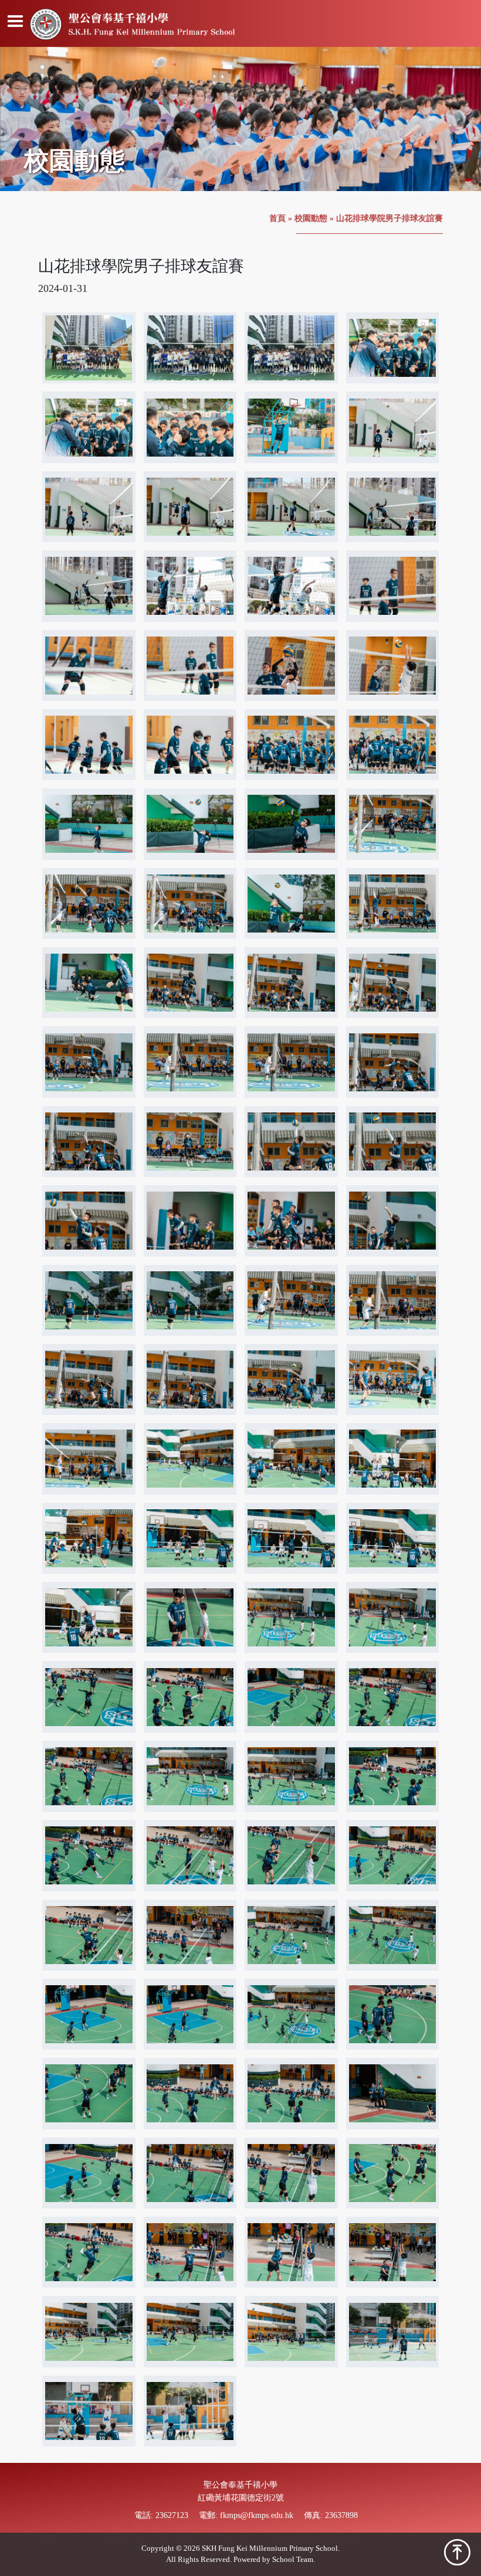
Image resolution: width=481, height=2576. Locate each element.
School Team (293, 2560)
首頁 (277, 218)
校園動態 (311, 218)
